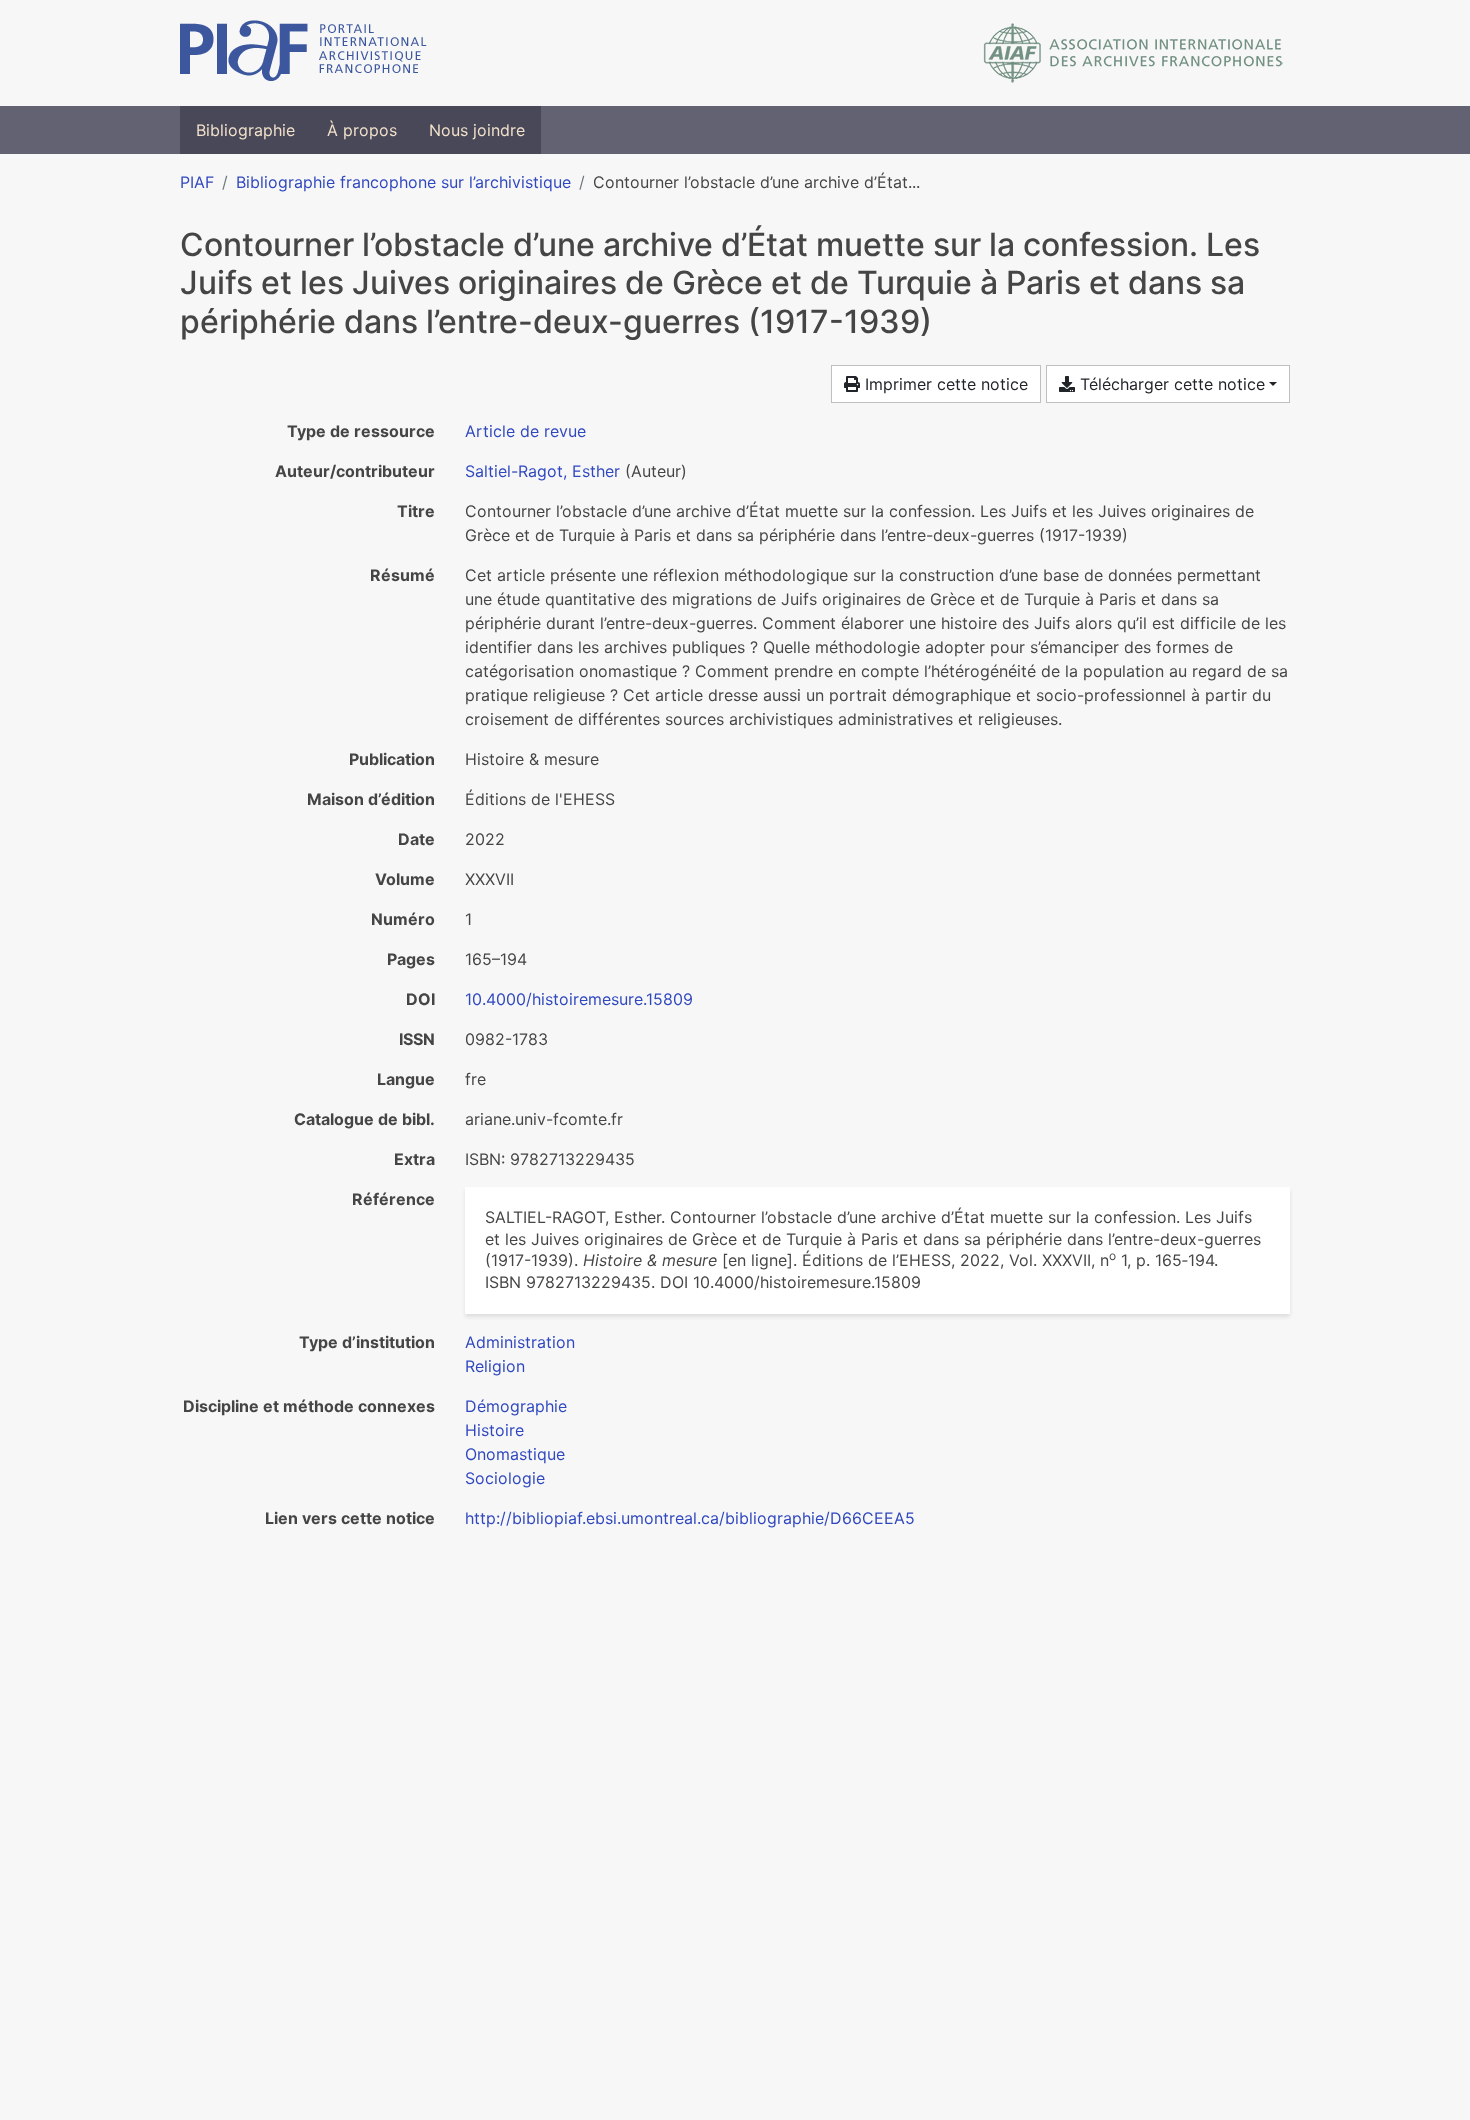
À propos (362, 130)
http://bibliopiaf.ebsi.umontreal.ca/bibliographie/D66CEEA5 (690, 1518)
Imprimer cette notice (944, 384)
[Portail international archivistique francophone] (303, 53)
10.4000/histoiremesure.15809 (579, 999)
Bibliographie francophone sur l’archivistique (403, 182)
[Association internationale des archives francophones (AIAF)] (1133, 53)
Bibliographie (245, 130)
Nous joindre (477, 130)
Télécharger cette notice (1170, 384)
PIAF (197, 182)
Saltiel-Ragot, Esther (542, 471)
